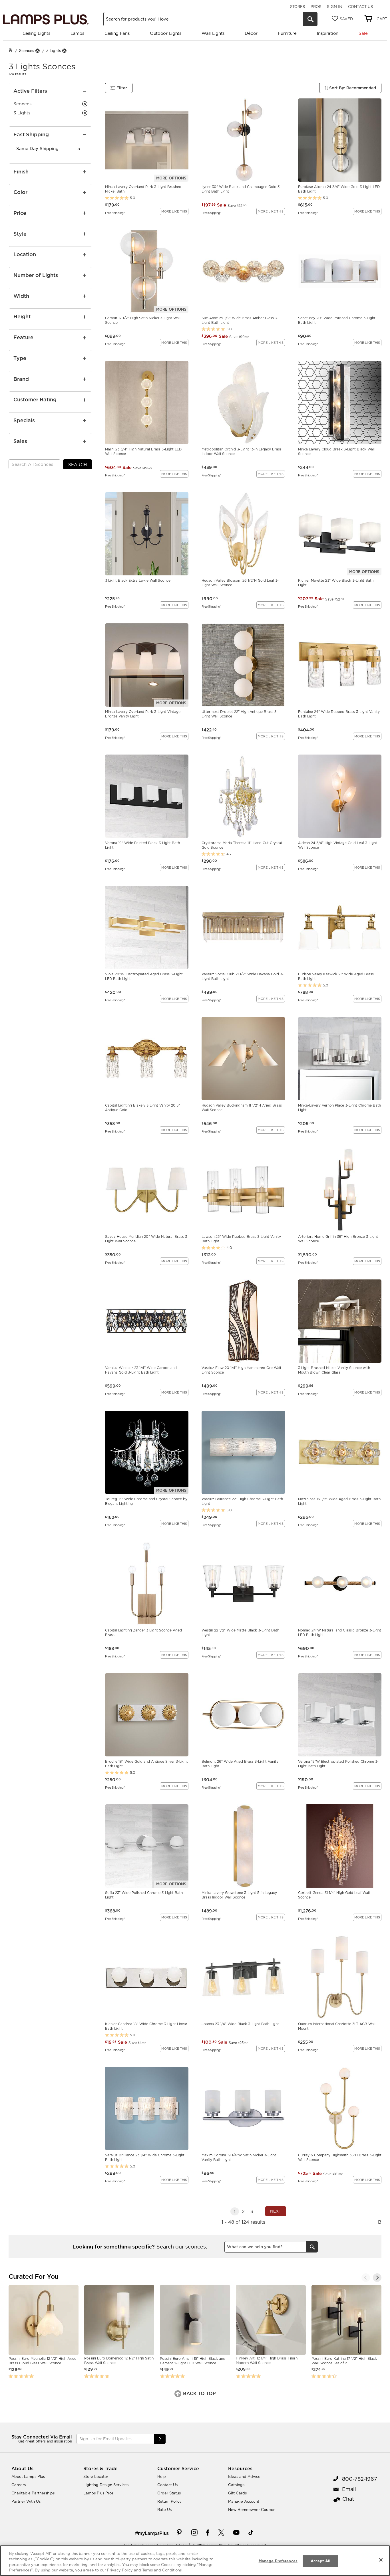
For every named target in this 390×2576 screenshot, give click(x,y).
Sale (363, 33)
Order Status (169, 2493)
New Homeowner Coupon (252, 2510)
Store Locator (96, 2476)
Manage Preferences (278, 2561)
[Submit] (160, 2439)
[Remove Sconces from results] (37, 51)
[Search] (310, 19)
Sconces (27, 50)
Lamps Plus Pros (98, 2493)
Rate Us (164, 2510)
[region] (195, 2561)
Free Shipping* (115, 213)
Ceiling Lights (36, 33)
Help (162, 2476)
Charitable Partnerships (33, 2493)
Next (276, 2211)
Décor (251, 33)
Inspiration (328, 33)
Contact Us (360, 7)
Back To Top (199, 2393)
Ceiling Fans (117, 33)
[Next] (377, 2278)
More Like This (174, 211)
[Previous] (366, 2278)
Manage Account (244, 2501)
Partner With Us (26, 2501)
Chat (348, 2499)
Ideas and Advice (244, 2476)
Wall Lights (213, 33)
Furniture (287, 33)
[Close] (381, 2560)
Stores (297, 7)
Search (78, 465)
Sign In (335, 7)
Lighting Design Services (106, 2485)
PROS (316, 7)
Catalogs (236, 2485)
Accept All (320, 2561)
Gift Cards (237, 2493)
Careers (19, 2485)
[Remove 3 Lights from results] (64, 51)
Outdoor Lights (166, 33)
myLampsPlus (153, 2533)
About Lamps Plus (28, 2476)
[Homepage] (11, 51)
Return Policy (169, 2501)
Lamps (77, 33)
